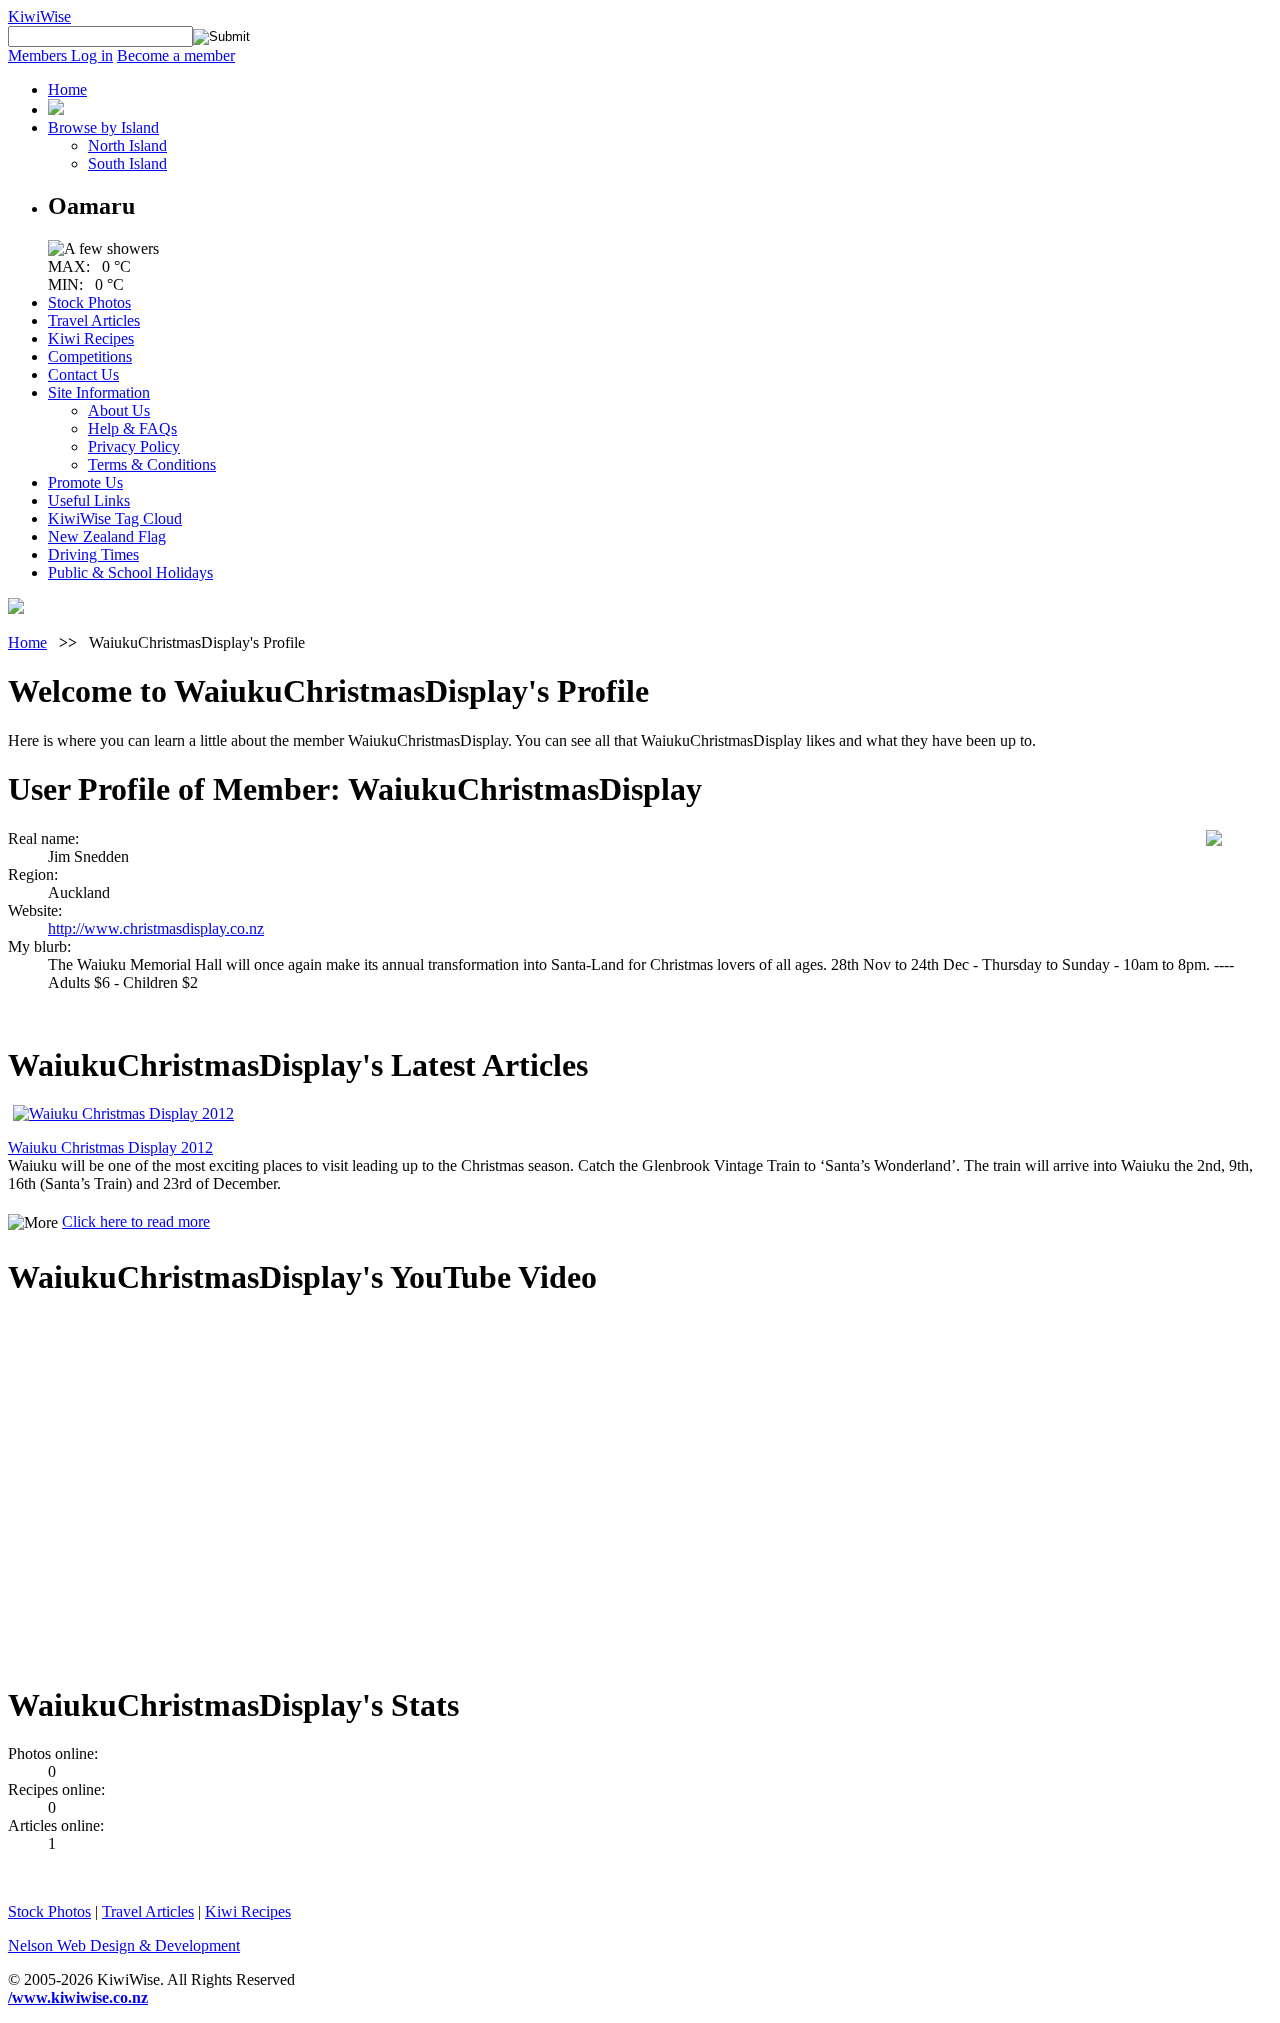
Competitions (90, 356)
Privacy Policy (134, 446)
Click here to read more (136, 1221)
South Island (127, 163)
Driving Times (93, 554)
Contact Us (83, 374)
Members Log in (60, 55)
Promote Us (85, 482)
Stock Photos (89, 302)
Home (67, 89)
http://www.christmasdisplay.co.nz (156, 928)
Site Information (99, 392)
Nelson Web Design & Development (124, 1945)
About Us (119, 410)
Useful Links (89, 500)
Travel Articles (94, 320)
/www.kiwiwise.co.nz (78, 1997)
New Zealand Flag (107, 536)
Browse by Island (103, 127)
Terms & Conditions (152, 464)
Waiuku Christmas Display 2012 (110, 1147)
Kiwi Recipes (91, 338)
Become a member (176, 55)
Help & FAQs (132, 428)
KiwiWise (39, 16)
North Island (127, 145)
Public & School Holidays (130, 572)
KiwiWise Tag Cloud (115, 518)
